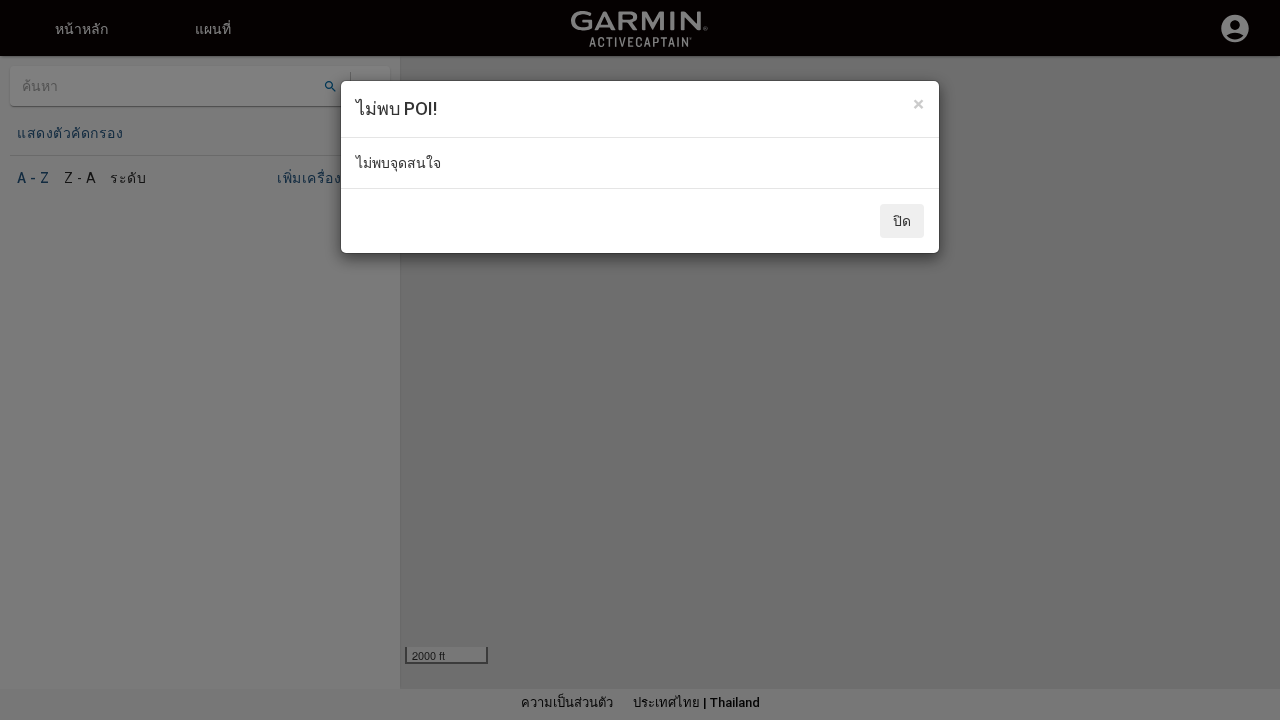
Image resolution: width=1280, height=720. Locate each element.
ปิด (902, 221)
